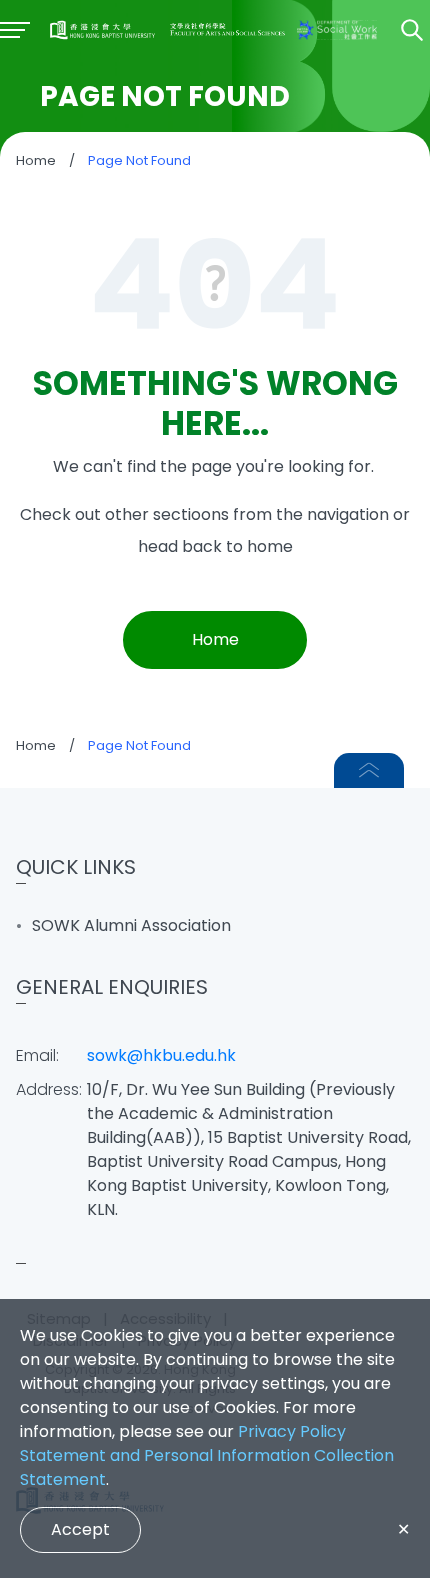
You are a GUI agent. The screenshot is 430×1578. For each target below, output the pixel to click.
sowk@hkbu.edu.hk (161, 1055)
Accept (80, 1529)
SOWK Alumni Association (131, 925)
